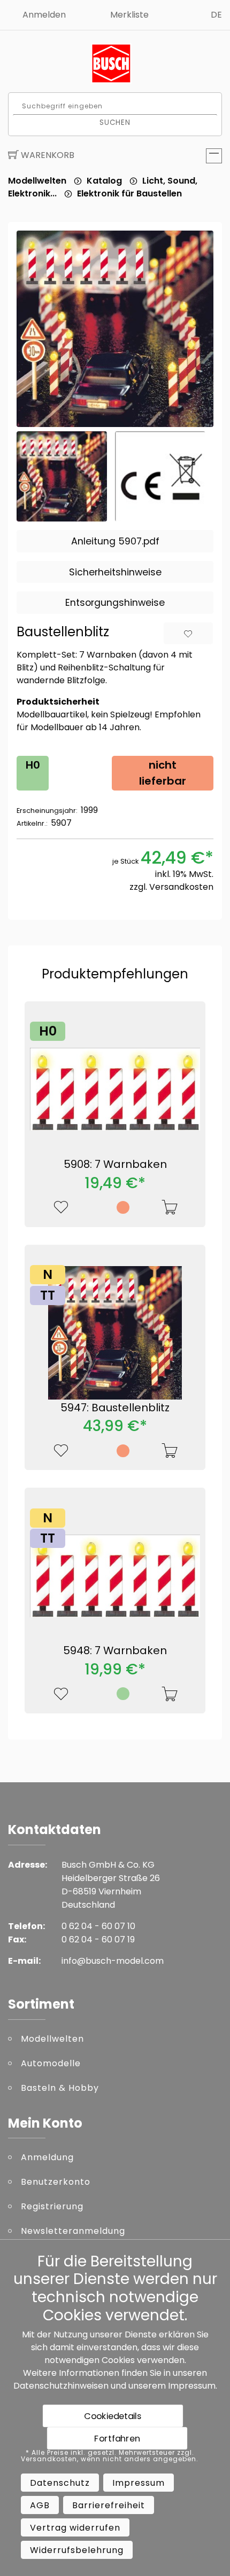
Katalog (104, 181)
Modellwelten (37, 181)
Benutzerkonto (56, 2182)
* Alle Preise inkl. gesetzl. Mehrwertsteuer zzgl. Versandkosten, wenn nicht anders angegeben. (110, 2456)
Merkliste (129, 15)
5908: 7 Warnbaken (115, 1164)
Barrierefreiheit (109, 2505)
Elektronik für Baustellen (129, 193)
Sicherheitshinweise (115, 572)
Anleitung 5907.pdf (115, 541)
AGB (40, 2505)
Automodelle (51, 2063)
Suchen (115, 122)
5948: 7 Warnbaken (115, 1650)
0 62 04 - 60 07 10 (98, 1926)
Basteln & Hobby (60, 2088)
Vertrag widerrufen (75, 2528)
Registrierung (52, 2206)
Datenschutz (60, 2483)
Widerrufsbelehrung (77, 2550)
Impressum (192, 2386)
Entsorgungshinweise (115, 603)
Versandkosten (181, 887)
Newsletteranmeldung (73, 2231)
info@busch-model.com (113, 1961)
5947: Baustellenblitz (115, 1408)
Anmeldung (47, 2157)
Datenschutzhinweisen (61, 2386)
